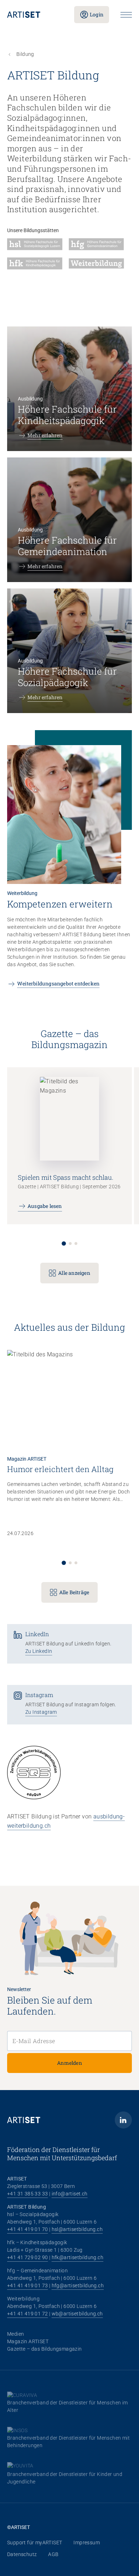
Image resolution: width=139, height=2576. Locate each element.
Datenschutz (22, 2554)
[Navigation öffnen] (126, 15)
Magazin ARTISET (28, 2341)
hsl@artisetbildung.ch (77, 2229)
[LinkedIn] (123, 2120)
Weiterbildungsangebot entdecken (58, 983)
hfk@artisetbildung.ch (78, 2257)
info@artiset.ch (70, 2194)
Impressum (87, 2543)
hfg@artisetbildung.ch (78, 2286)
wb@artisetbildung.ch (77, 2314)
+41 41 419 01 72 (27, 2314)
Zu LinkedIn (39, 1651)
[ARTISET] (35, 15)
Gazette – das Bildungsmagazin (45, 2349)
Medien (16, 2334)
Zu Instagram (41, 1712)
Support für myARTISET (35, 2543)
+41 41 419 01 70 (27, 2229)
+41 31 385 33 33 (27, 2194)
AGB (53, 2554)
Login (97, 14)
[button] (64, 1244)
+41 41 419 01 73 (27, 2286)
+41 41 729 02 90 (27, 2257)
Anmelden (69, 2063)
